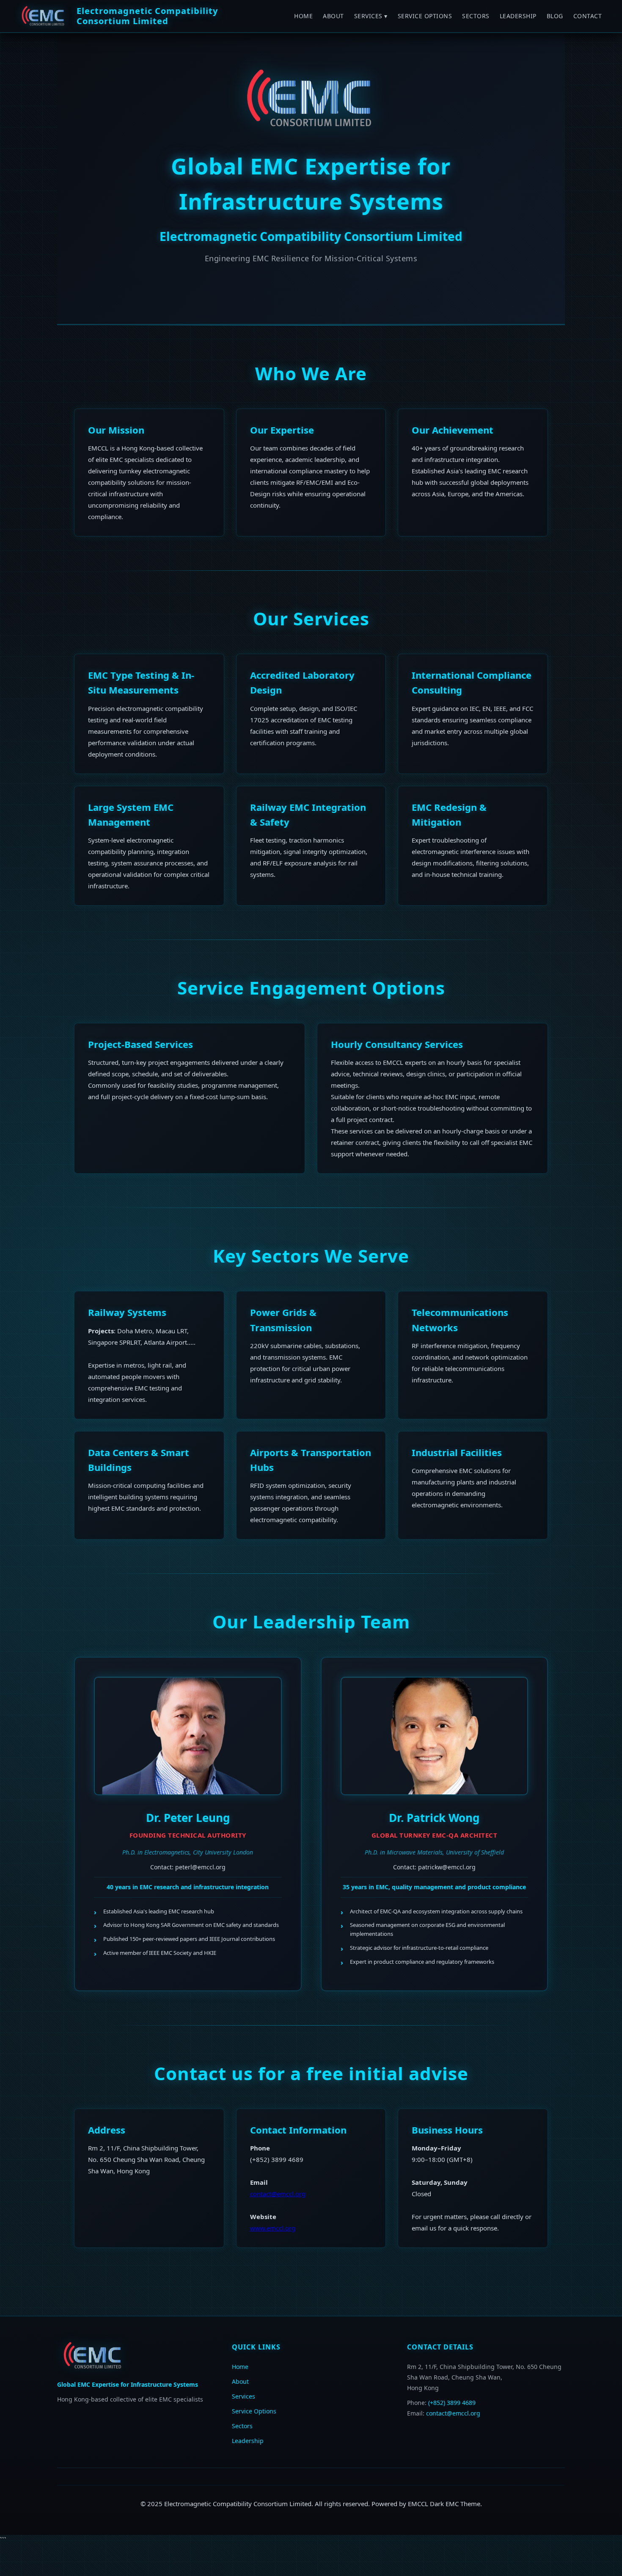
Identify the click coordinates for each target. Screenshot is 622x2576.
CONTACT (588, 16)
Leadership (248, 2441)
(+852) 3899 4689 (452, 2403)
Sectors (242, 2426)
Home (240, 2367)
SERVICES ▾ (371, 16)
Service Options (254, 2411)
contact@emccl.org (278, 2194)
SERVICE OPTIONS (425, 16)
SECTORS (476, 16)
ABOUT (333, 16)
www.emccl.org (273, 2228)
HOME (303, 16)
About (240, 2381)
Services (244, 2396)
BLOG (555, 16)
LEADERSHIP (518, 16)
